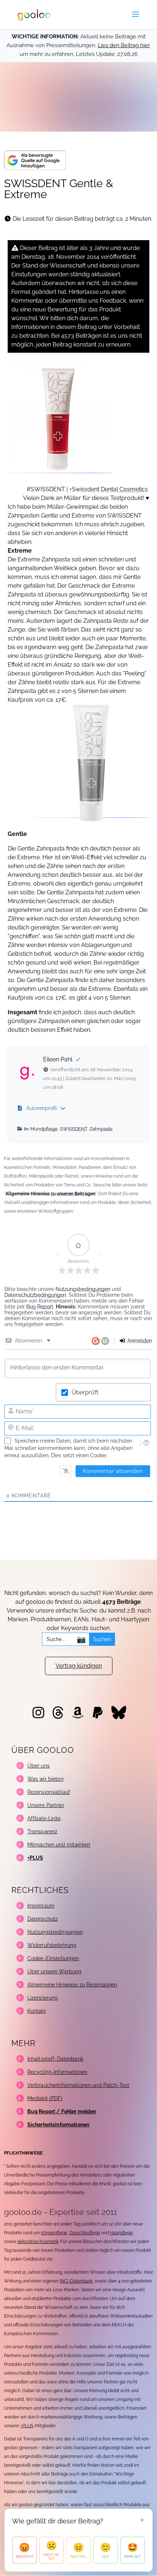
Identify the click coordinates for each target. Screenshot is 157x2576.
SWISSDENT (74, 1129)
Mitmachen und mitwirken (59, 1845)
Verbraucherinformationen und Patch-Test (78, 2085)
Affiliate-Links (44, 1818)
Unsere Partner (46, 1805)
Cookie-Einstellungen (53, 1958)
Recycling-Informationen (57, 2072)
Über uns (39, 1766)
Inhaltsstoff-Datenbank (55, 2059)
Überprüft (85, 1392)
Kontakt (37, 2011)
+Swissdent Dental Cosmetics (109, 489)
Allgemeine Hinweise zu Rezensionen (72, 1985)
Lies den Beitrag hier (124, 45)
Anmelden (139, 1341)
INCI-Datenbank (76, 2281)
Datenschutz (43, 1919)
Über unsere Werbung (55, 1971)
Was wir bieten (45, 1779)
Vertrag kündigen (79, 1666)
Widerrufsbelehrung (52, 1945)
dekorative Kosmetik (38, 2242)
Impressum (41, 1906)
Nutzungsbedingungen (83, 1289)
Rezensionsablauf (49, 1792)
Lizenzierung (43, 1998)
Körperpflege (54, 2233)
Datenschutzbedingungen (35, 1295)
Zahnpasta (101, 1129)
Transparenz (43, 1831)
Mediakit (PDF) (45, 2098)
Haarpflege (121, 2233)
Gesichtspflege (85, 2233)
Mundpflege (44, 1129)
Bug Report (40, 1307)
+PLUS (27, 2426)
